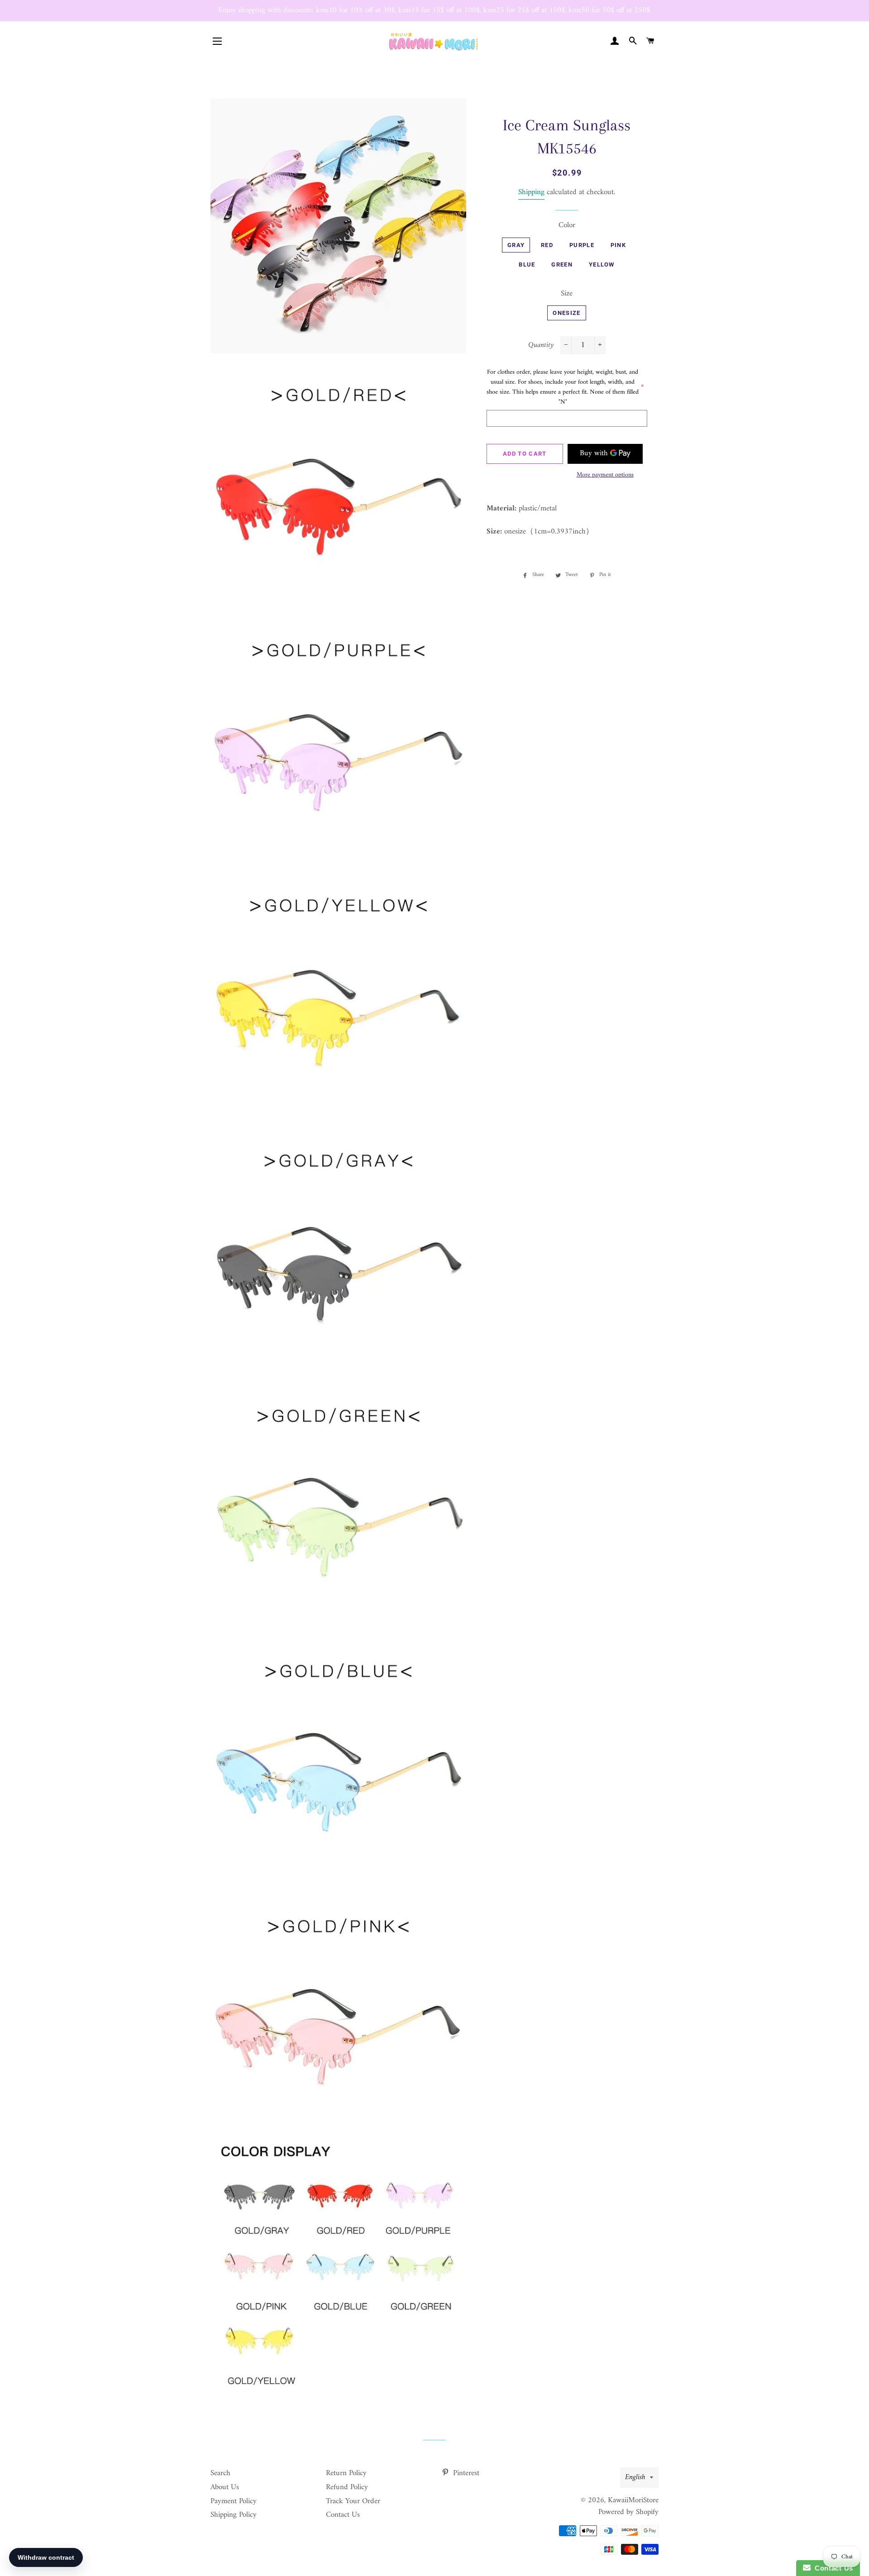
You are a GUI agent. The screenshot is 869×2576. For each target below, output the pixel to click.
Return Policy (346, 2473)
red (547, 245)
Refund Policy (347, 2487)
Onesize (566, 313)
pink (618, 245)
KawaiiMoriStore (633, 2500)
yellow (602, 264)
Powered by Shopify (628, 2512)
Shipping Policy (234, 2515)
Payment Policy (234, 2501)
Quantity (541, 345)
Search (220, 2473)
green (562, 264)
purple (582, 245)
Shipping (531, 192)
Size (567, 294)
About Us (225, 2487)
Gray (516, 245)
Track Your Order (353, 2501)
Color (567, 226)
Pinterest (465, 2473)
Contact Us (343, 2515)
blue (527, 264)
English (635, 2477)
